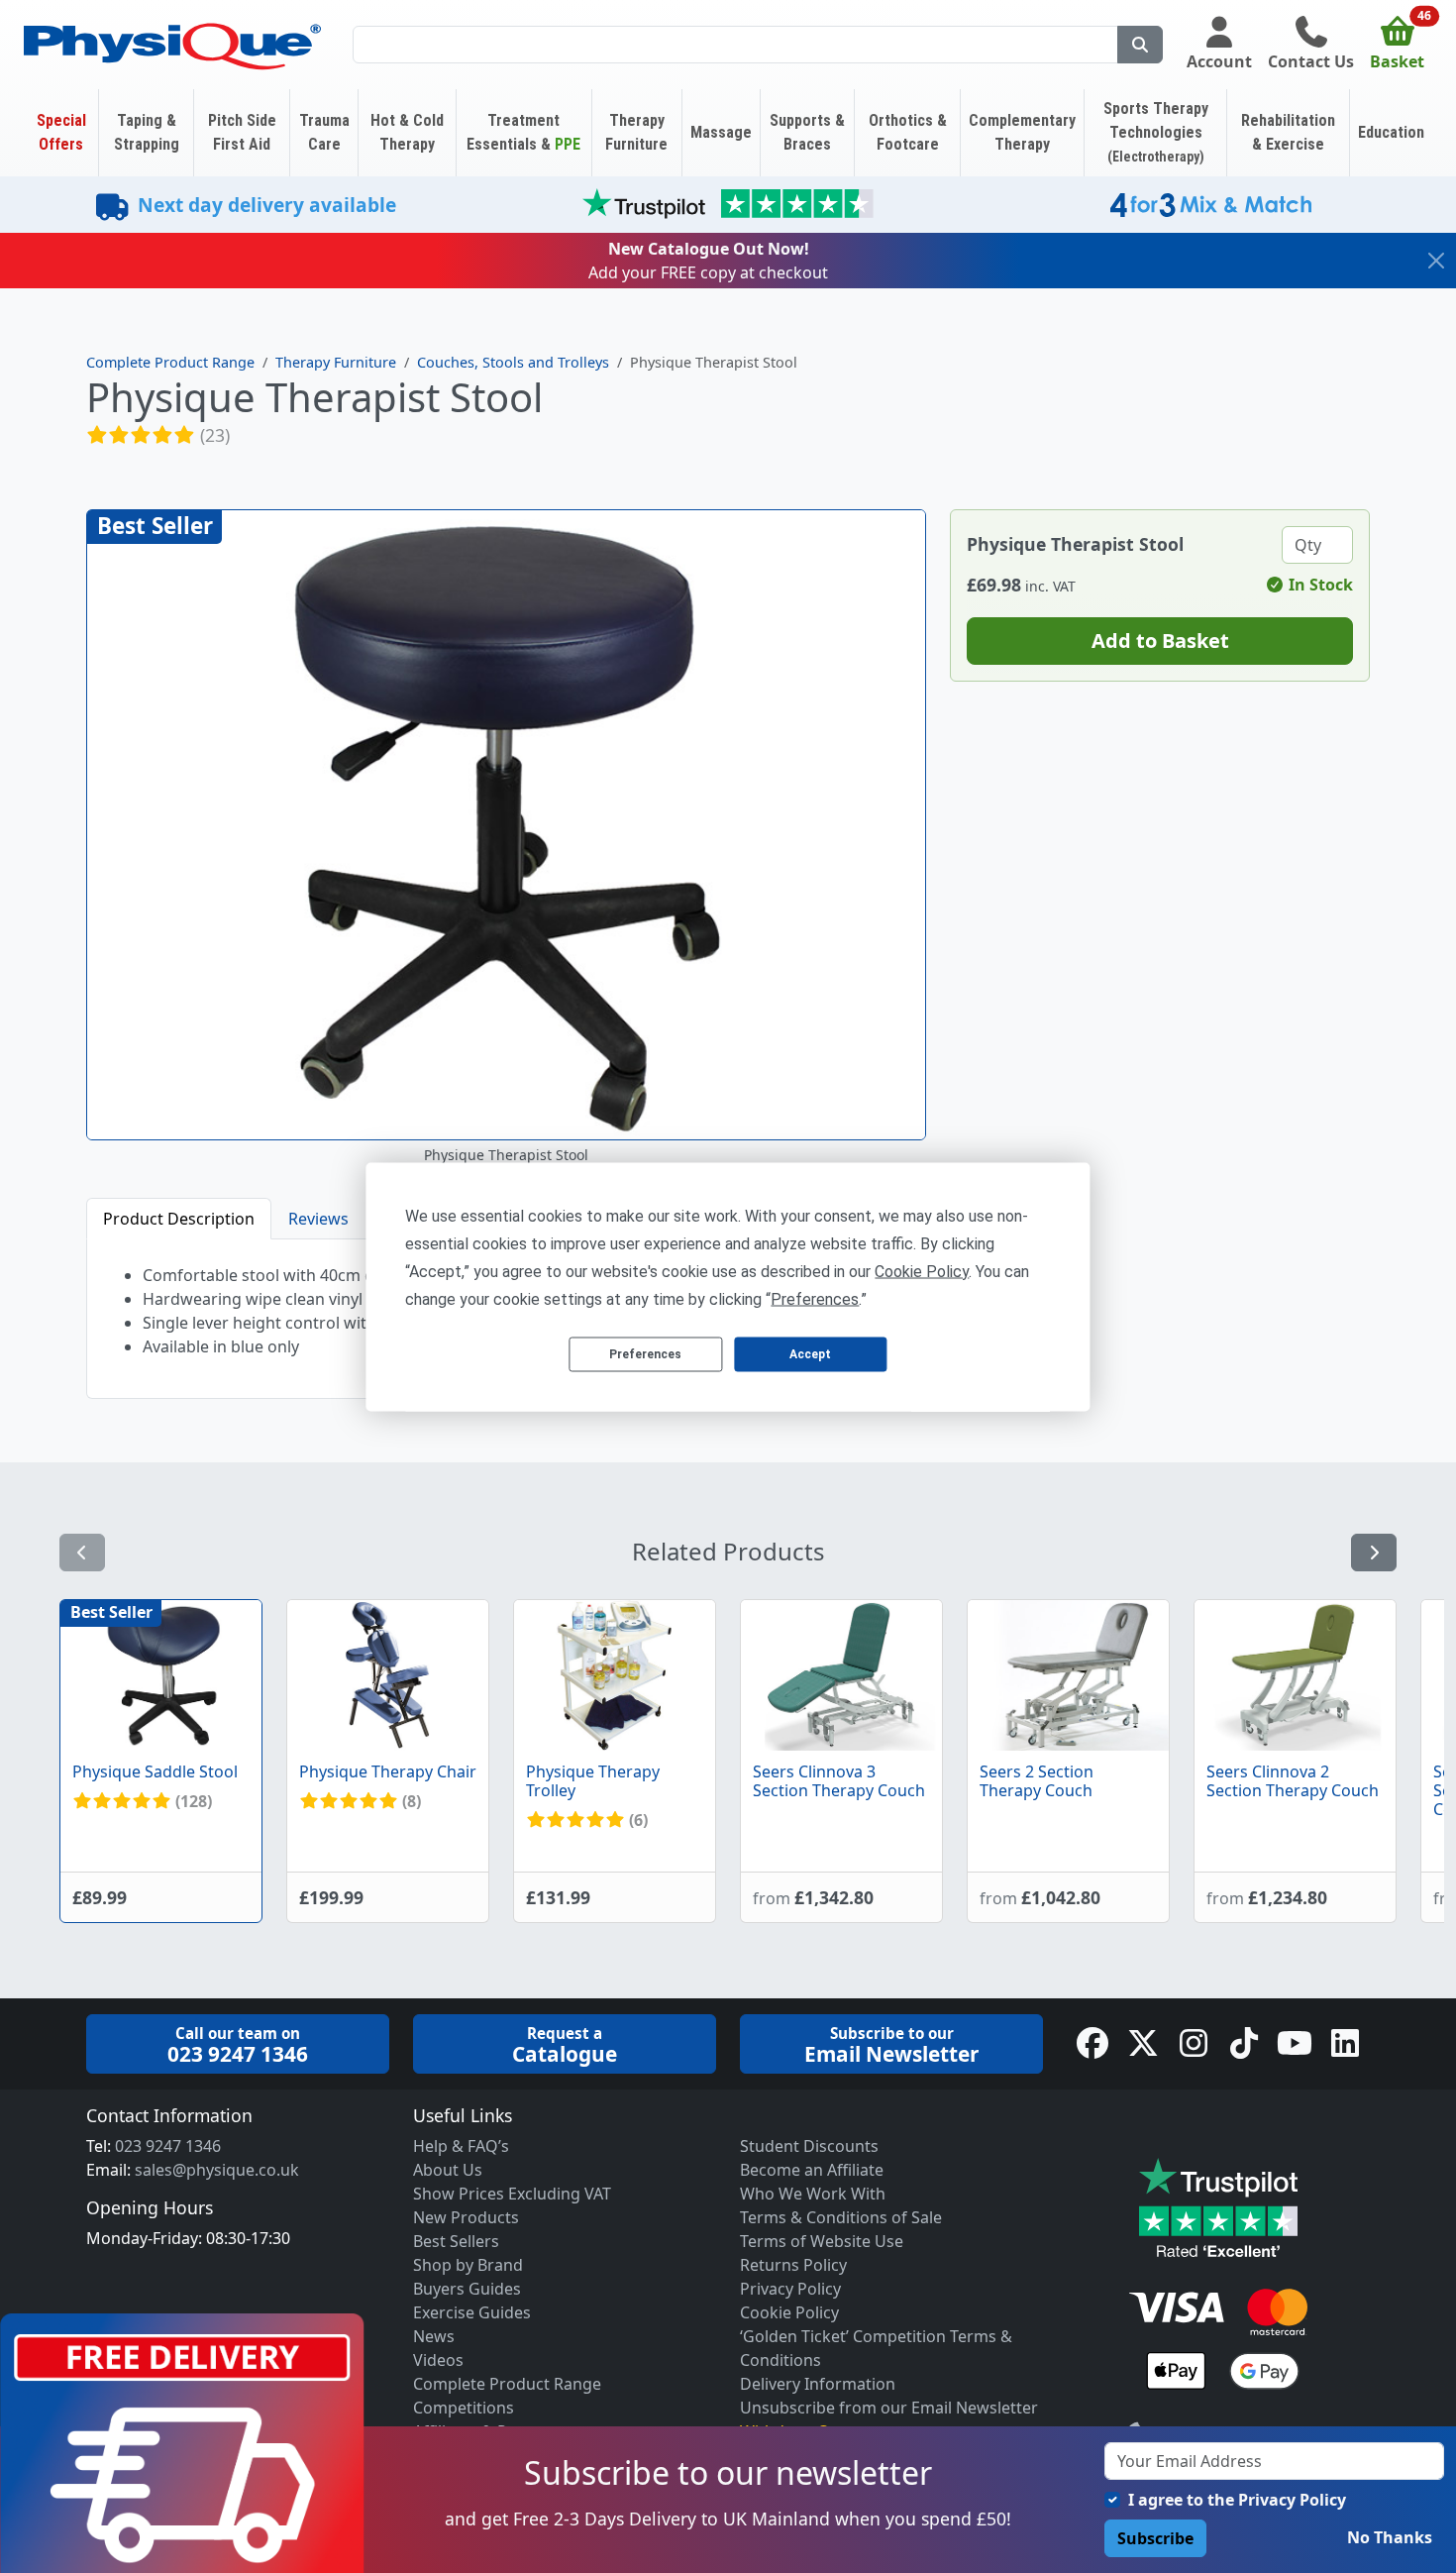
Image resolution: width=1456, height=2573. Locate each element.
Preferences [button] (815, 1298)
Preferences (645, 1354)
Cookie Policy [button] (922, 1271)
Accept (810, 1354)
